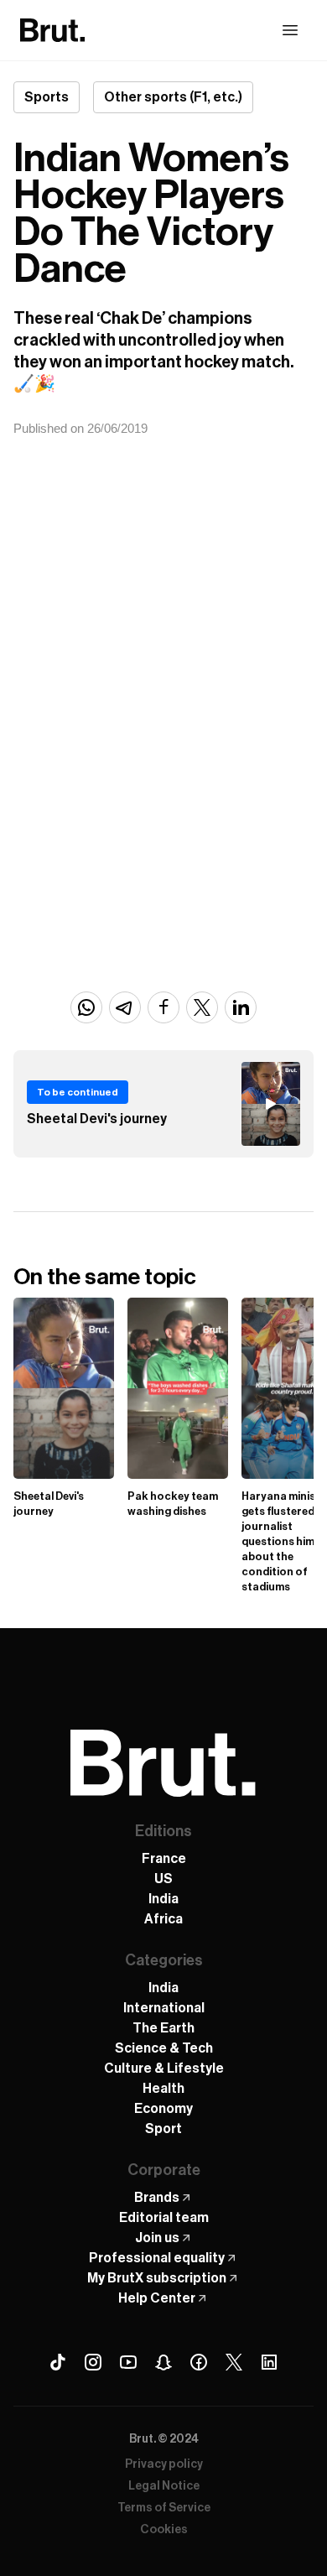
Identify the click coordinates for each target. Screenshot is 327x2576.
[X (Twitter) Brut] (234, 2362)
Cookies (164, 2530)
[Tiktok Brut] (58, 2362)
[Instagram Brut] (93, 2362)
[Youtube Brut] (128, 2362)
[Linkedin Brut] (269, 2362)
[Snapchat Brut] (163, 2362)
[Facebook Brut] (199, 2362)
